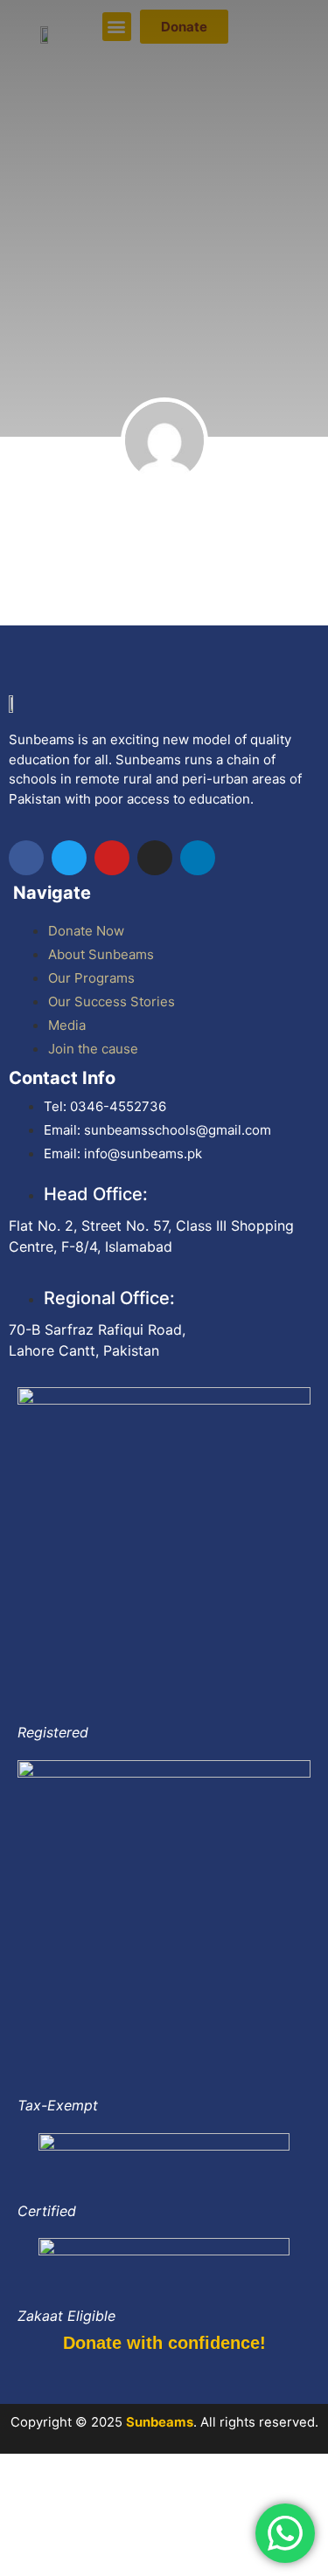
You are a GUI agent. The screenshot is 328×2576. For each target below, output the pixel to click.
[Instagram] (155, 858)
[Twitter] (69, 858)
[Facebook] (26, 858)
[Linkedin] (198, 858)
